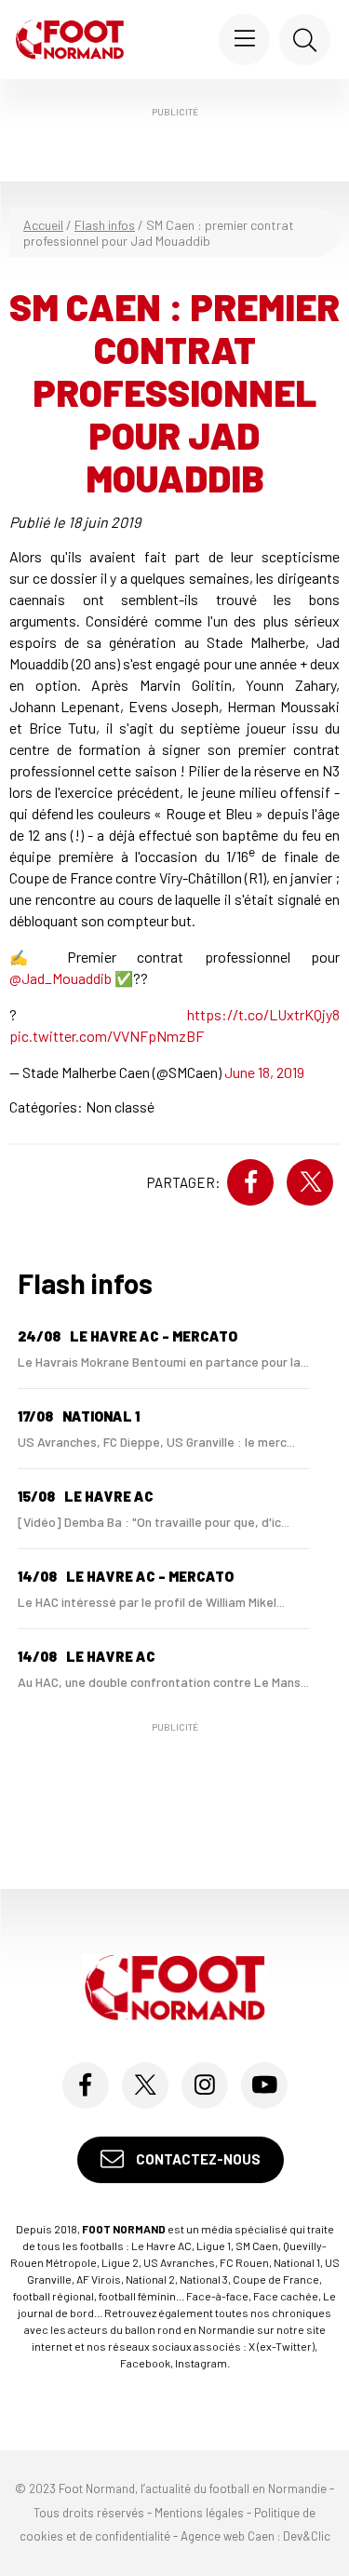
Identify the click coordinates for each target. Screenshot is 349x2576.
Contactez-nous (197, 2159)
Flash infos (105, 225)
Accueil (43, 225)
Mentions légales (199, 2513)
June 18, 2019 (264, 1072)
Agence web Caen (228, 2536)
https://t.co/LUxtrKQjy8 (263, 1014)
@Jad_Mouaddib (60, 978)
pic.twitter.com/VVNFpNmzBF (107, 1036)
